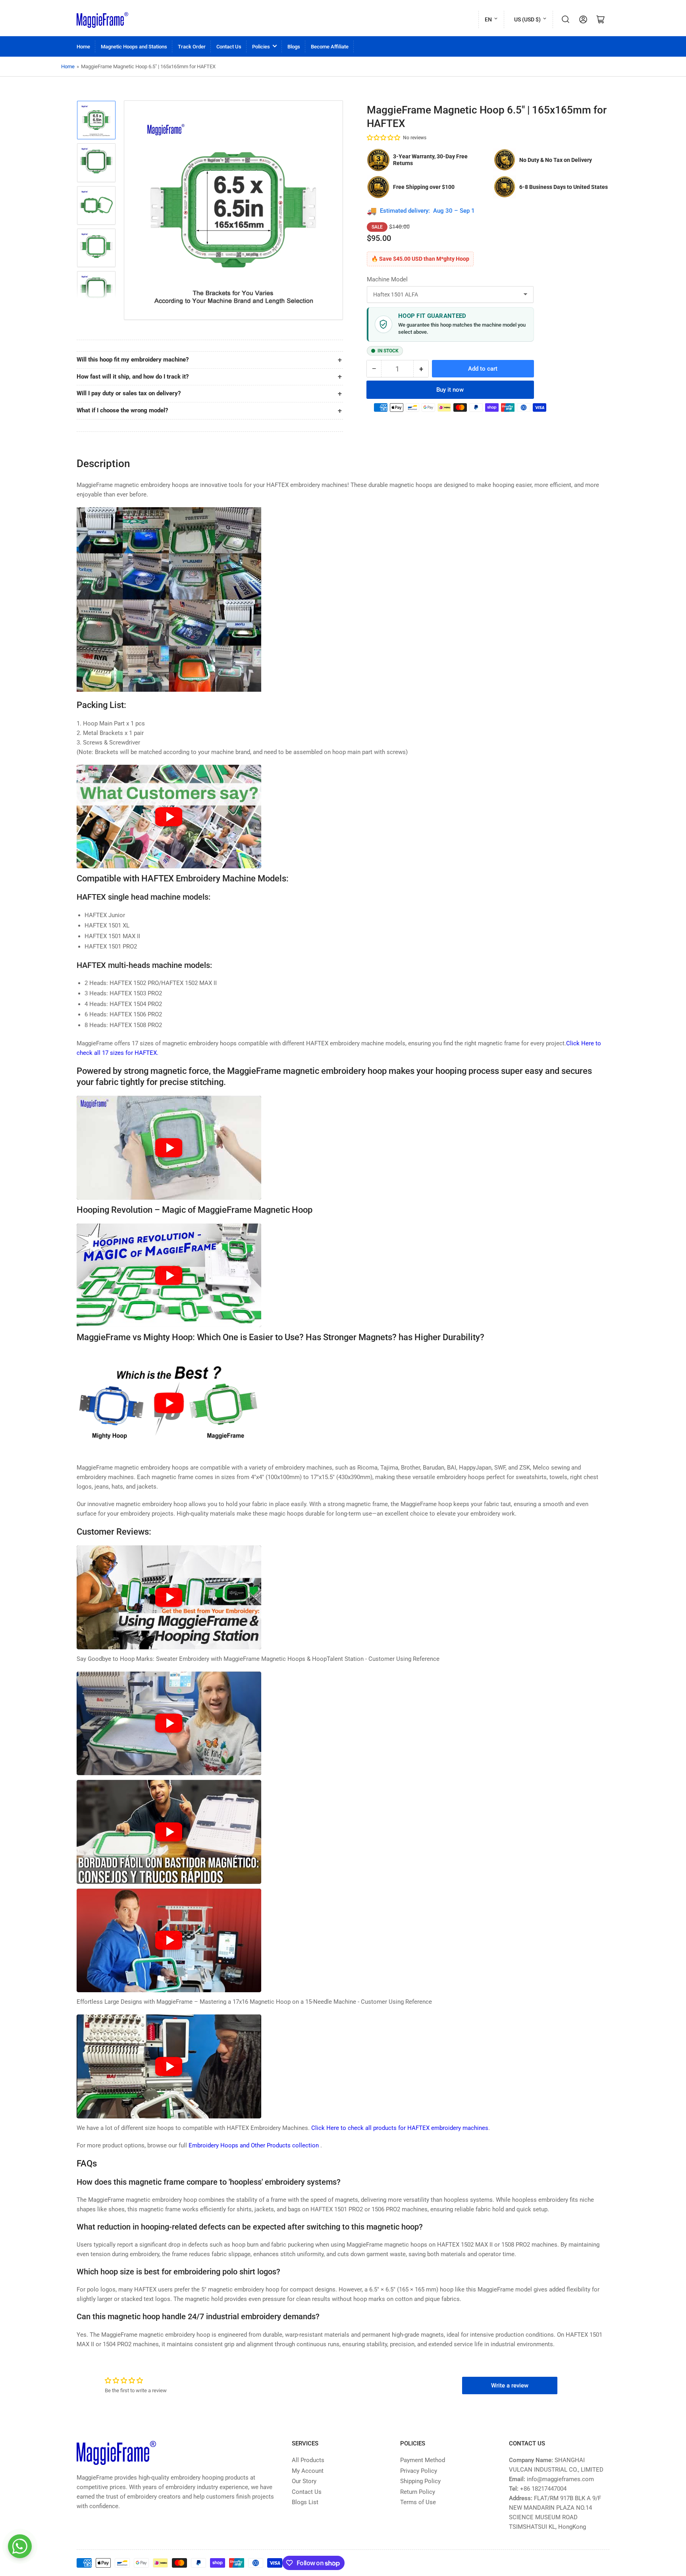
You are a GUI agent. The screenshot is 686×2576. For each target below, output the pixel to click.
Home (83, 47)
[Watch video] (169, 817)
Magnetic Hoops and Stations (134, 47)
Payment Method (423, 2460)
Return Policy (418, 2492)
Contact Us (229, 47)
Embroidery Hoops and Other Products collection (254, 2145)
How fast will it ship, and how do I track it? (133, 377)
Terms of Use (418, 2502)
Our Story (304, 2481)
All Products (308, 2460)
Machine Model (387, 279)
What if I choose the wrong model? (122, 410)
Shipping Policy (420, 2481)
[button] (384, 138)
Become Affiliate (330, 47)
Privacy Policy (419, 2471)
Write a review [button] (510, 2386)
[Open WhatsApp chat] (20, 2546)
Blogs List (305, 2502)
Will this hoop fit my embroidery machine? (133, 360)
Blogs (294, 47)
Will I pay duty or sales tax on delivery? (129, 393)
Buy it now (450, 390)
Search (566, 19)
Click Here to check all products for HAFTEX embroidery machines (400, 2128)
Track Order (192, 47)
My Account (308, 2471)
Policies (261, 47)
